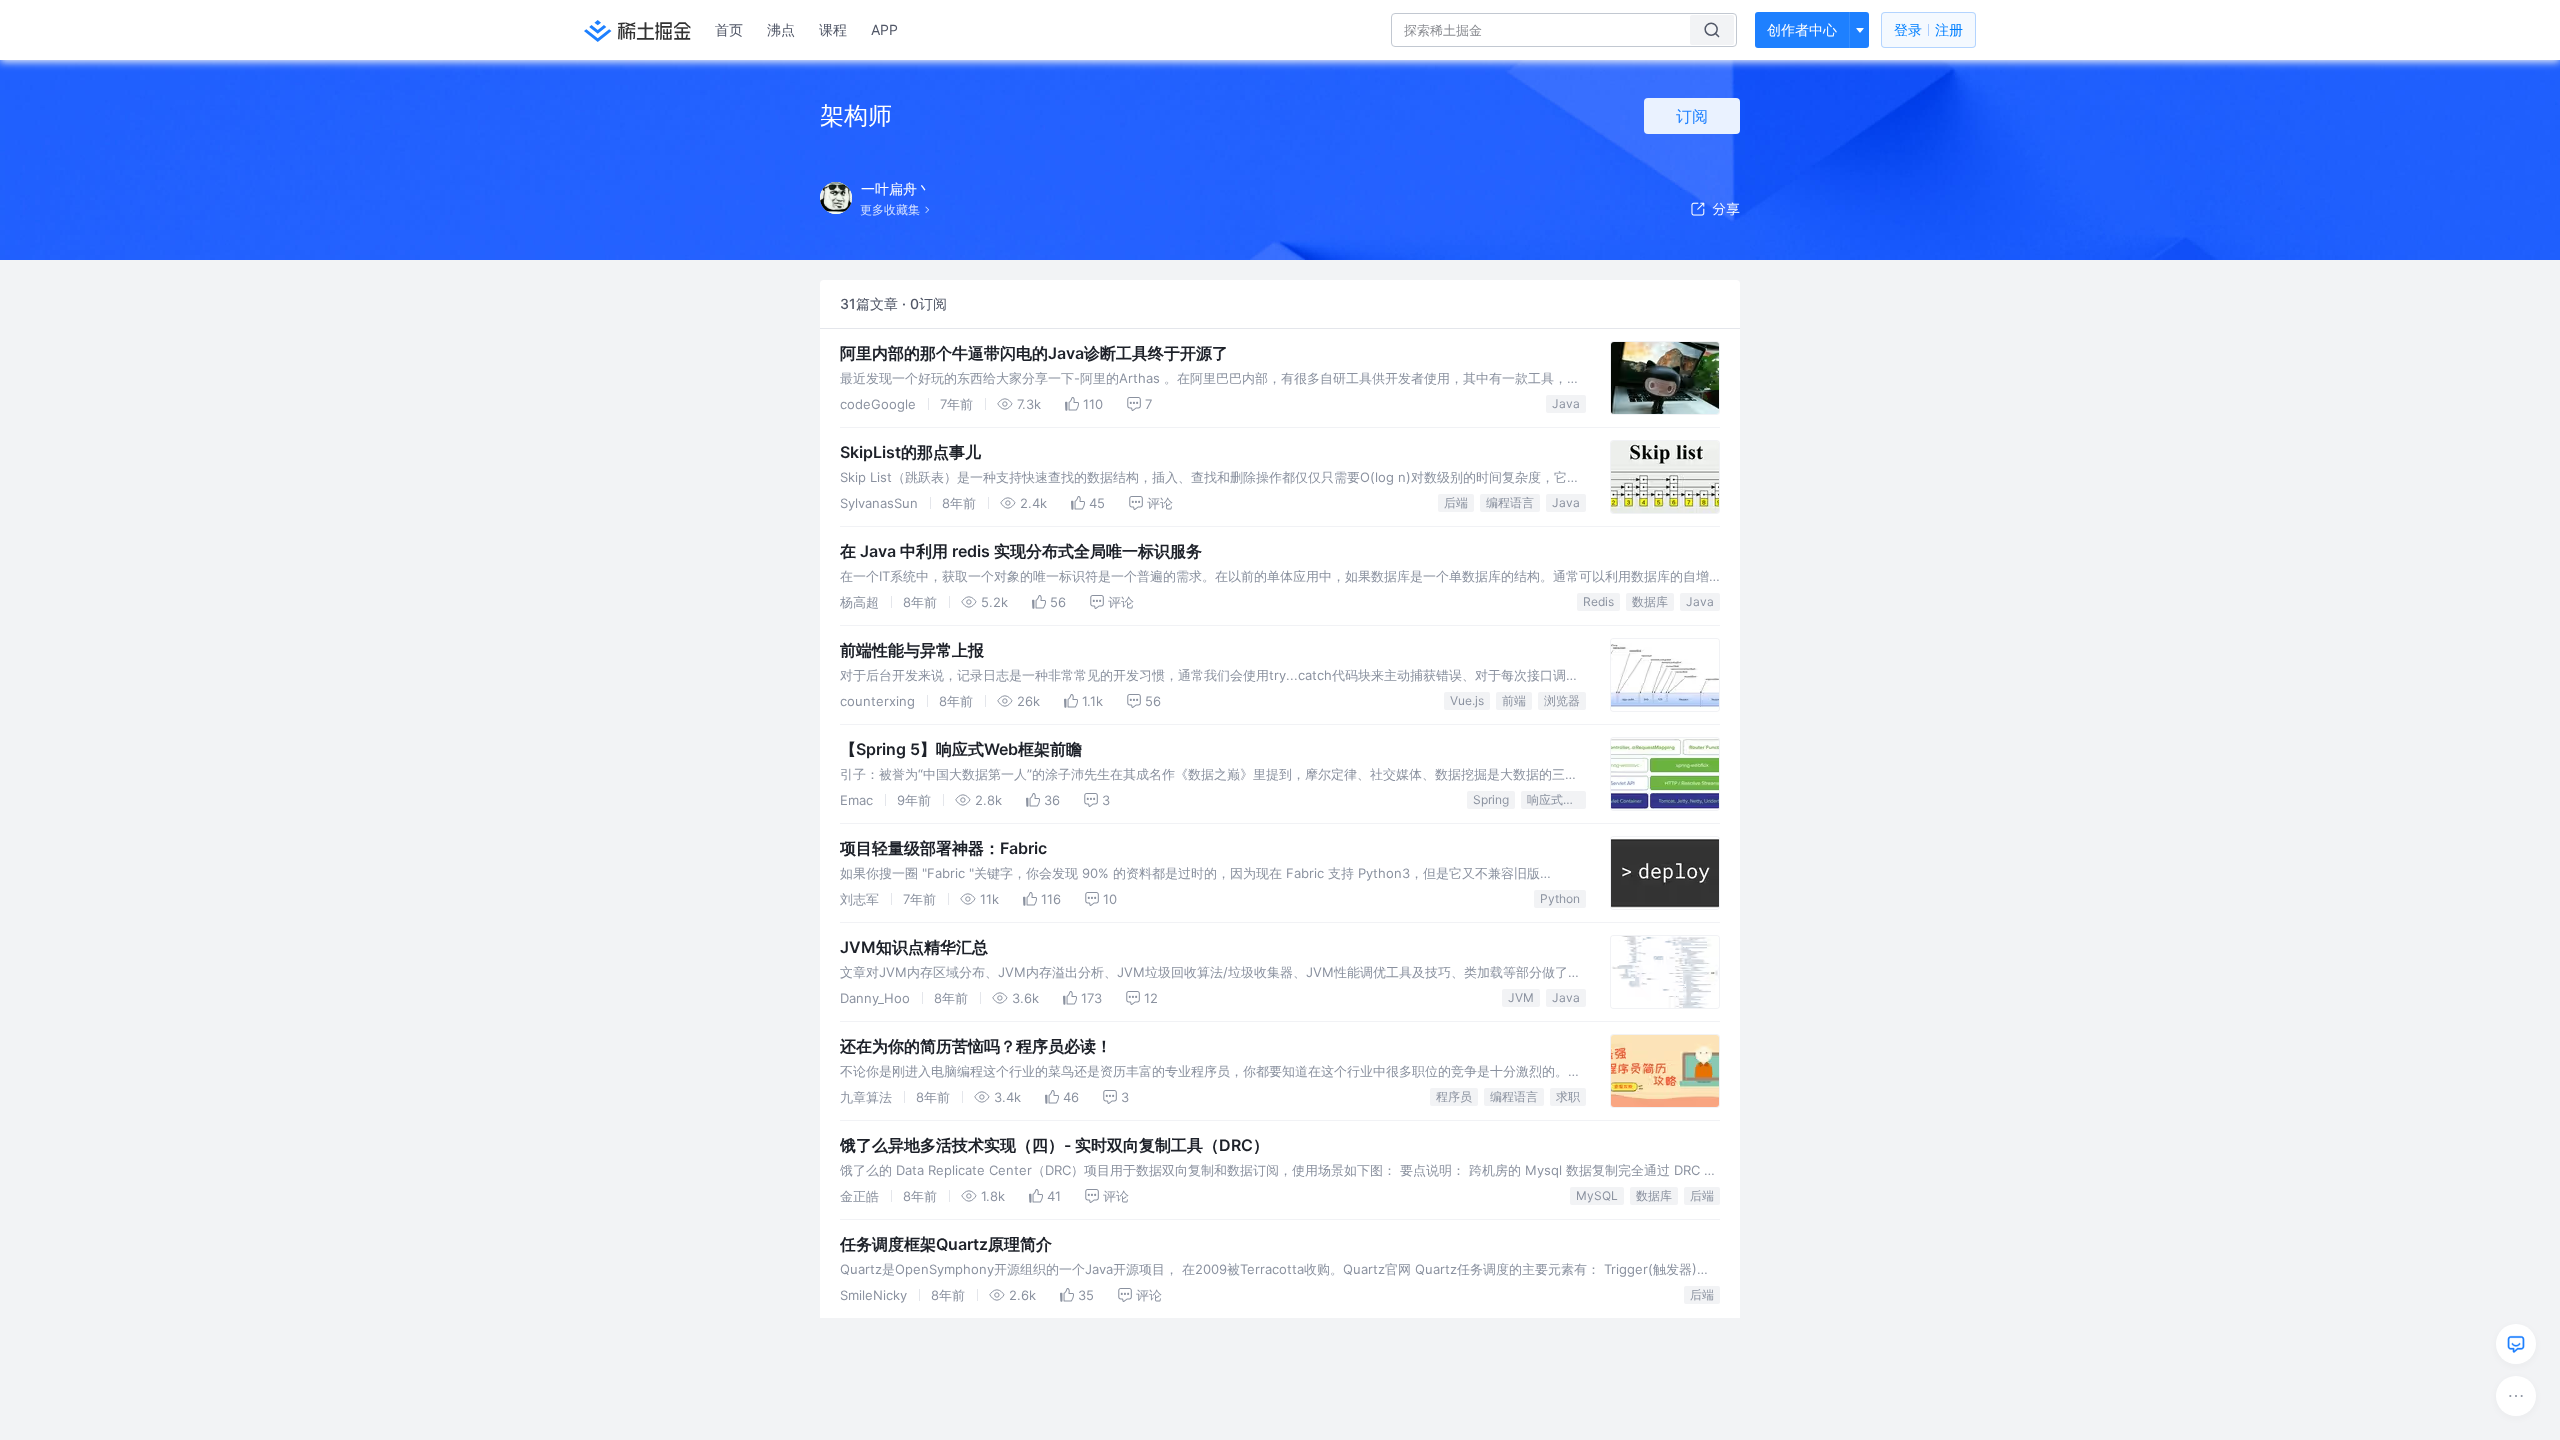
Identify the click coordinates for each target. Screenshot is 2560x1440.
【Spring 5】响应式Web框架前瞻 (961, 749)
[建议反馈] (2516, 1344)
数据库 (1650, 601)
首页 (729, 29)
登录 (1928, 29)
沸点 (781, 29)
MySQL (1597, 1195)
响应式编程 (1556, 799)
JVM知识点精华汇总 (914, 947)
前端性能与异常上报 (912, 650)
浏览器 (1562, 700)
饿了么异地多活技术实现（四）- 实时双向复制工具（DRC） (1054, 1145)
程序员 (1454, 1096)
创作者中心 (1802, 29)
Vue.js (1467, 700)
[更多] (2516, 1396)
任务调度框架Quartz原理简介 (946, 1244)
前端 (1514, 700)
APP (884, 29)
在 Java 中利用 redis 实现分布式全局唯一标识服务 (1021, 551)
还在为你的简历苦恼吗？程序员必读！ (976, 1046)
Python (1560, 898)
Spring (1491, 799)
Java (1566, 403)
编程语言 (1510, 502)
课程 (833, 29)
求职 (1568, 1096)
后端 (1456, 502)
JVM (1521, 997)
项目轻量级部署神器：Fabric (943, 848)
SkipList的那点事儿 (910, 452)
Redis (1598, 601)
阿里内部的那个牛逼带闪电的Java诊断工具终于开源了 (1034, 353)
